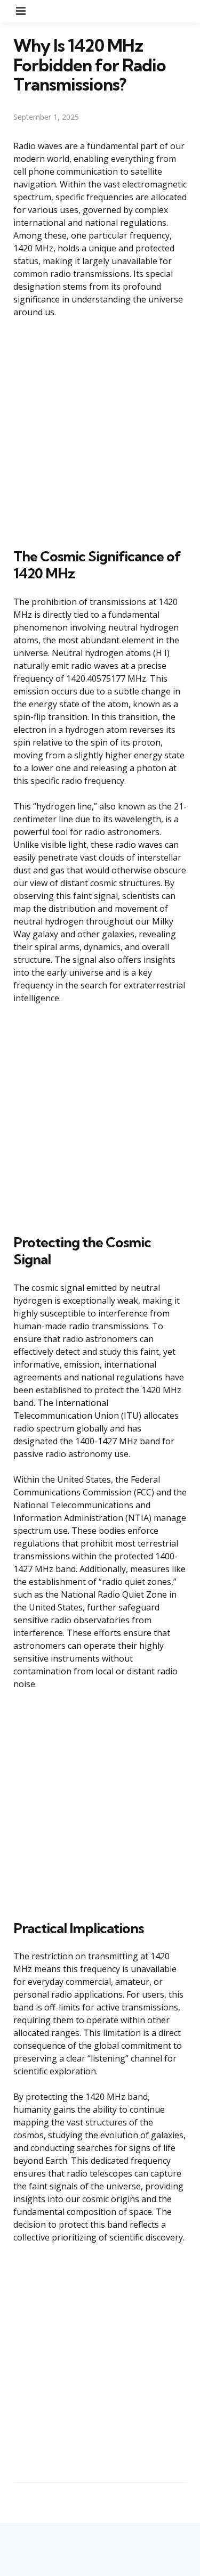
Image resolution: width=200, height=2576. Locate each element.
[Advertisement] (100, 431)
